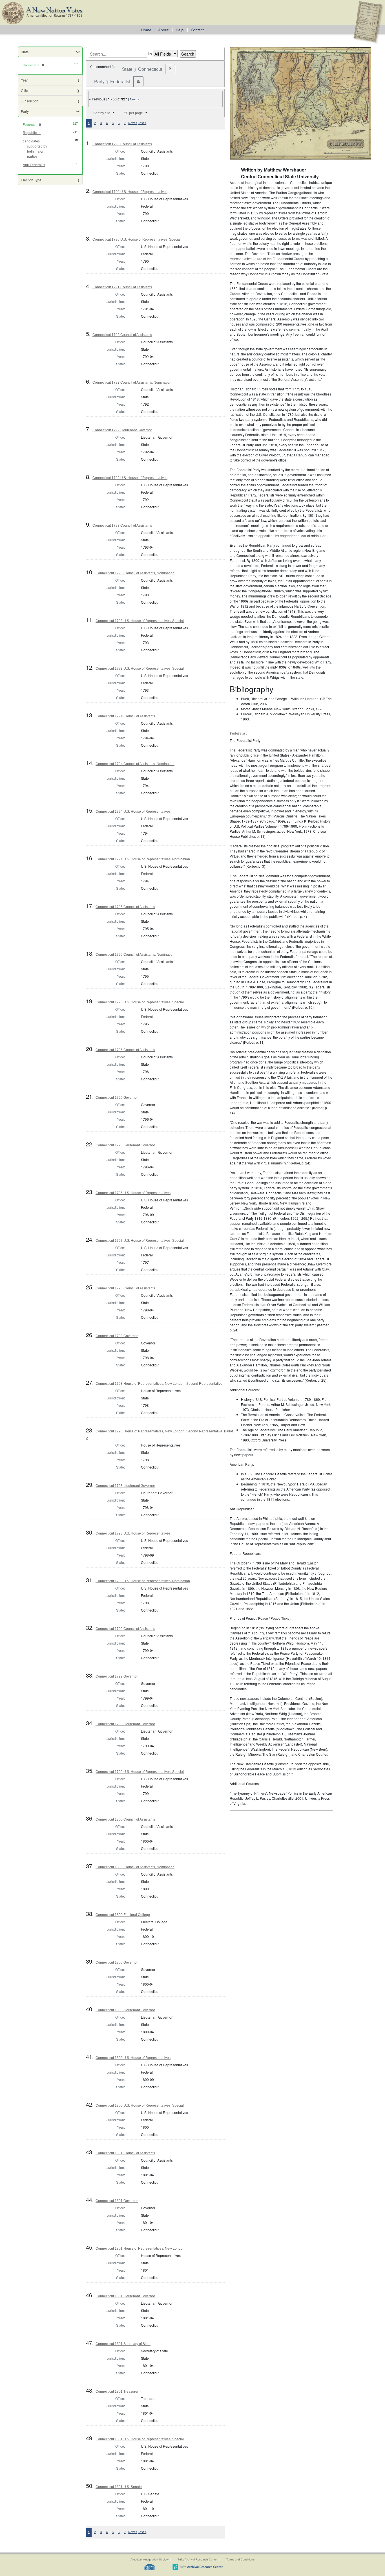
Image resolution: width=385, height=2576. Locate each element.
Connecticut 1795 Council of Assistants (125, 907)
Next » (134, 99)
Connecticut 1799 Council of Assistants (125, 1629)
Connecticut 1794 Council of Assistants (125, 716)
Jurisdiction (30, 101)
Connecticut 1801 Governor (117, 2201)
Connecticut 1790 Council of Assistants (122, 144)
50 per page (134, 113)
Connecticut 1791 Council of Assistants (122, 287)
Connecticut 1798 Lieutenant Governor (125, 1486)
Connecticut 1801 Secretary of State (123, 2344)
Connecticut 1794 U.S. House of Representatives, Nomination (143, 859)
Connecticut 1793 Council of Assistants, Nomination (135, 573)
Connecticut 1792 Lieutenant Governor (122, 430)
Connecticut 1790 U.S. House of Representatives (130, 192)
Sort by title (102, 113)
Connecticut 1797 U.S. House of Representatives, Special (140, 1241)
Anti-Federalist (34, 165)
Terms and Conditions (240, 2559)
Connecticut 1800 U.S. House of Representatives (133, 2058)
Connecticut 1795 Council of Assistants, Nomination (135, 955)
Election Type (31, 180)
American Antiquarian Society (150, 2559)
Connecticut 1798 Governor (117, 1336)
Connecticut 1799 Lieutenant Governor (125, 1724)
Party (25, 111)
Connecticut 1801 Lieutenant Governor (125, 2296)
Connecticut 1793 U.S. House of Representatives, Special (140, 621)
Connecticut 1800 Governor (117, 1962)
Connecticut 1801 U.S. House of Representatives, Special (140, 2439)
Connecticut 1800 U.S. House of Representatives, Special (140, 2105)
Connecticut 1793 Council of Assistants (122, 526)
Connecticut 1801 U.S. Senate (119, 2487)
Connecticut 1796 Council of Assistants (125, 1050)
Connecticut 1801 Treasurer (117, 2392)
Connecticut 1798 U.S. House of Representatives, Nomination (143, 1581)
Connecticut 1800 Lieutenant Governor (125, 2010)
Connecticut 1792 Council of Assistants (122, 335)
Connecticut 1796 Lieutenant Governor (125, 1145)
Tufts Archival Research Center (198, 2559)
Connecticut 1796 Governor (117, 1098)
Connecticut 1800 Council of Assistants (125, 1819)
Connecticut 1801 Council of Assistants (125, 2153)
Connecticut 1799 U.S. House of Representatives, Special (140, 1772)
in (150, 54)
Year (24, 80)
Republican (32, 133)
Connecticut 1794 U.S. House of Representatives (133, 812)
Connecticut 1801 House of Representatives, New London (140, 2248)
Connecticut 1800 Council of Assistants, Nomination (135, 1867)
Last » (142, 123)
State (25, 52)
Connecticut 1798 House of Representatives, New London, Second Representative (159, 1384)
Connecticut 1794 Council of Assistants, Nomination (135, 764)
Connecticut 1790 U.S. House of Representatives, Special (137, 239)
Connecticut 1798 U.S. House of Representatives (133, 1533)
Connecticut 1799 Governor (117, 1676)
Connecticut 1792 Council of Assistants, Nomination (132, 383)
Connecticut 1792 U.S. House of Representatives (130, 478)
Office (25, 90)
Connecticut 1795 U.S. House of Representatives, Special (140, 1002)
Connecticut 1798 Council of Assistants (125, 1288)
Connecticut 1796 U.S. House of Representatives (133, 1193)
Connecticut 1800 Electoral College (123, 1915)
